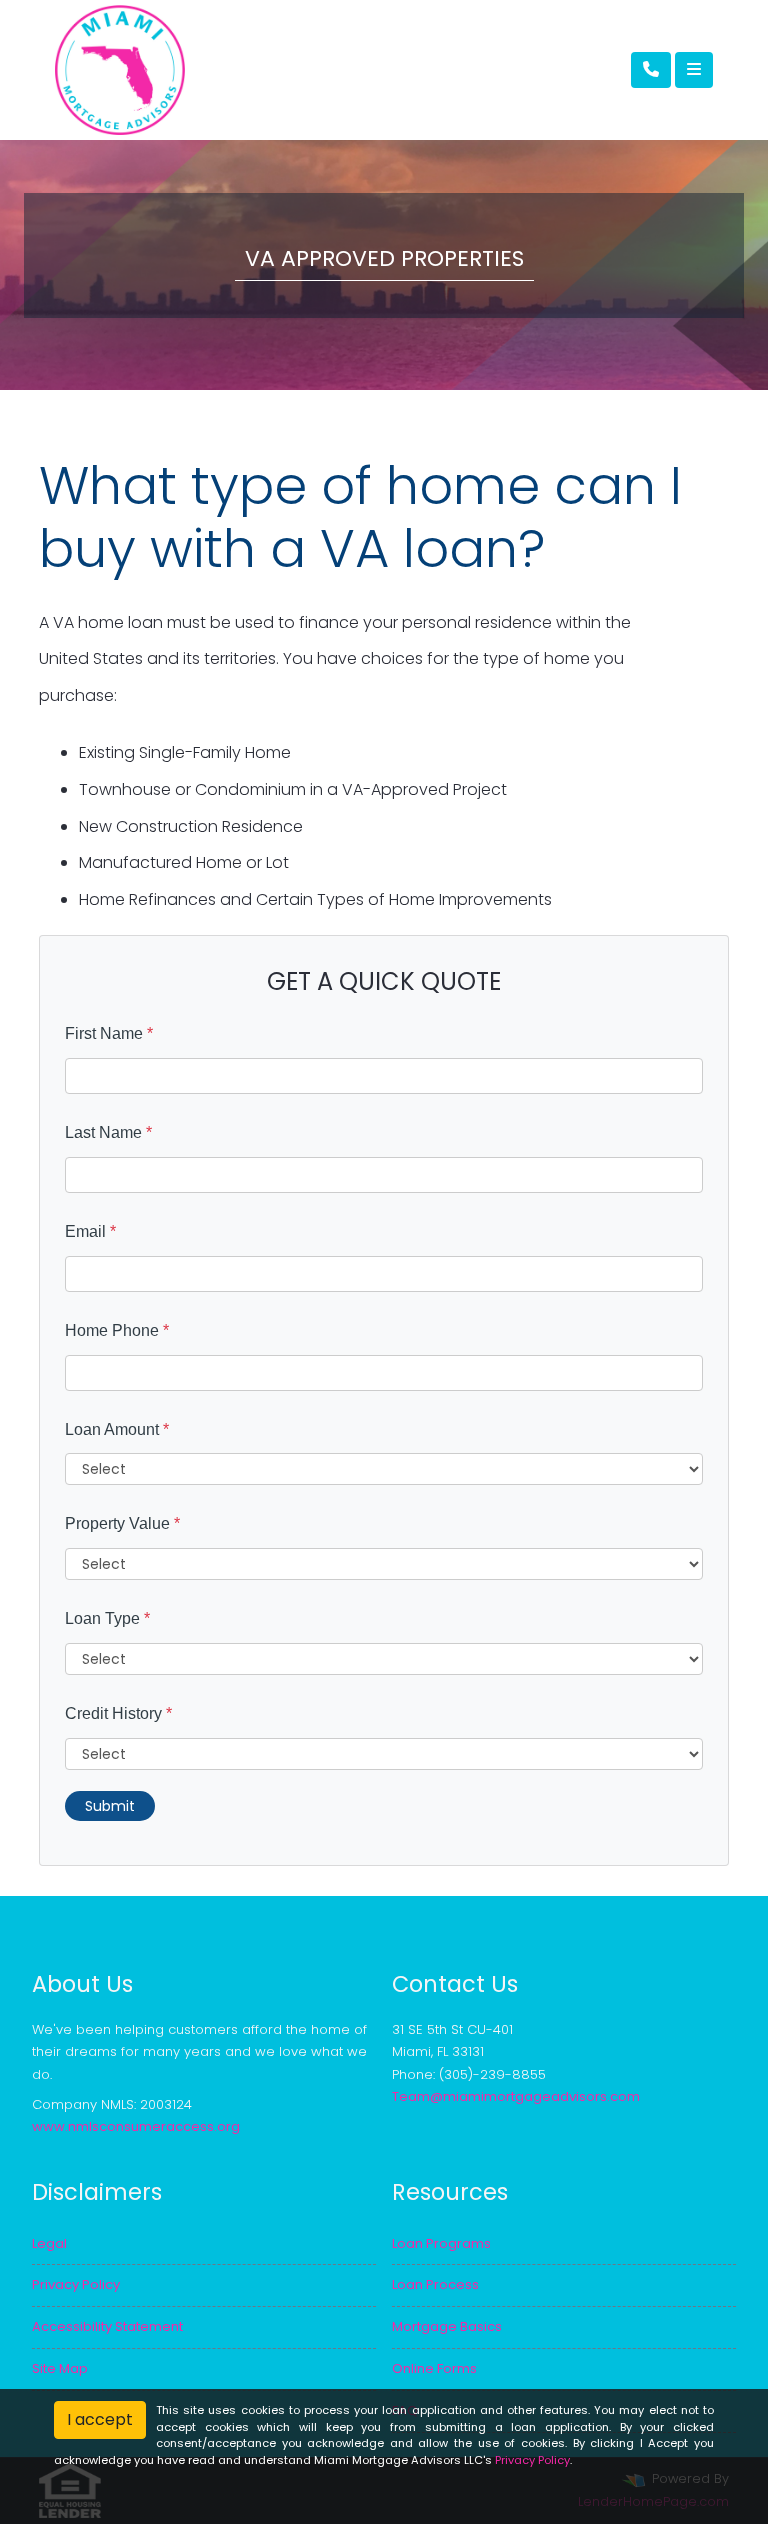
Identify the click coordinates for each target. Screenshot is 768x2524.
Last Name (108, 1132)
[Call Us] (651, 70)
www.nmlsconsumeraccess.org (136, 2126)
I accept (100, 2419)
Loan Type (107, 1618)
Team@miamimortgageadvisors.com (516, 2096)
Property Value (122, 1523)
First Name (109, 1033)
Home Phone (117, 1330)
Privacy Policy (532, 2460)
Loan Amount (117, 1429)
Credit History (118, 1713)
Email (90, 1231)
